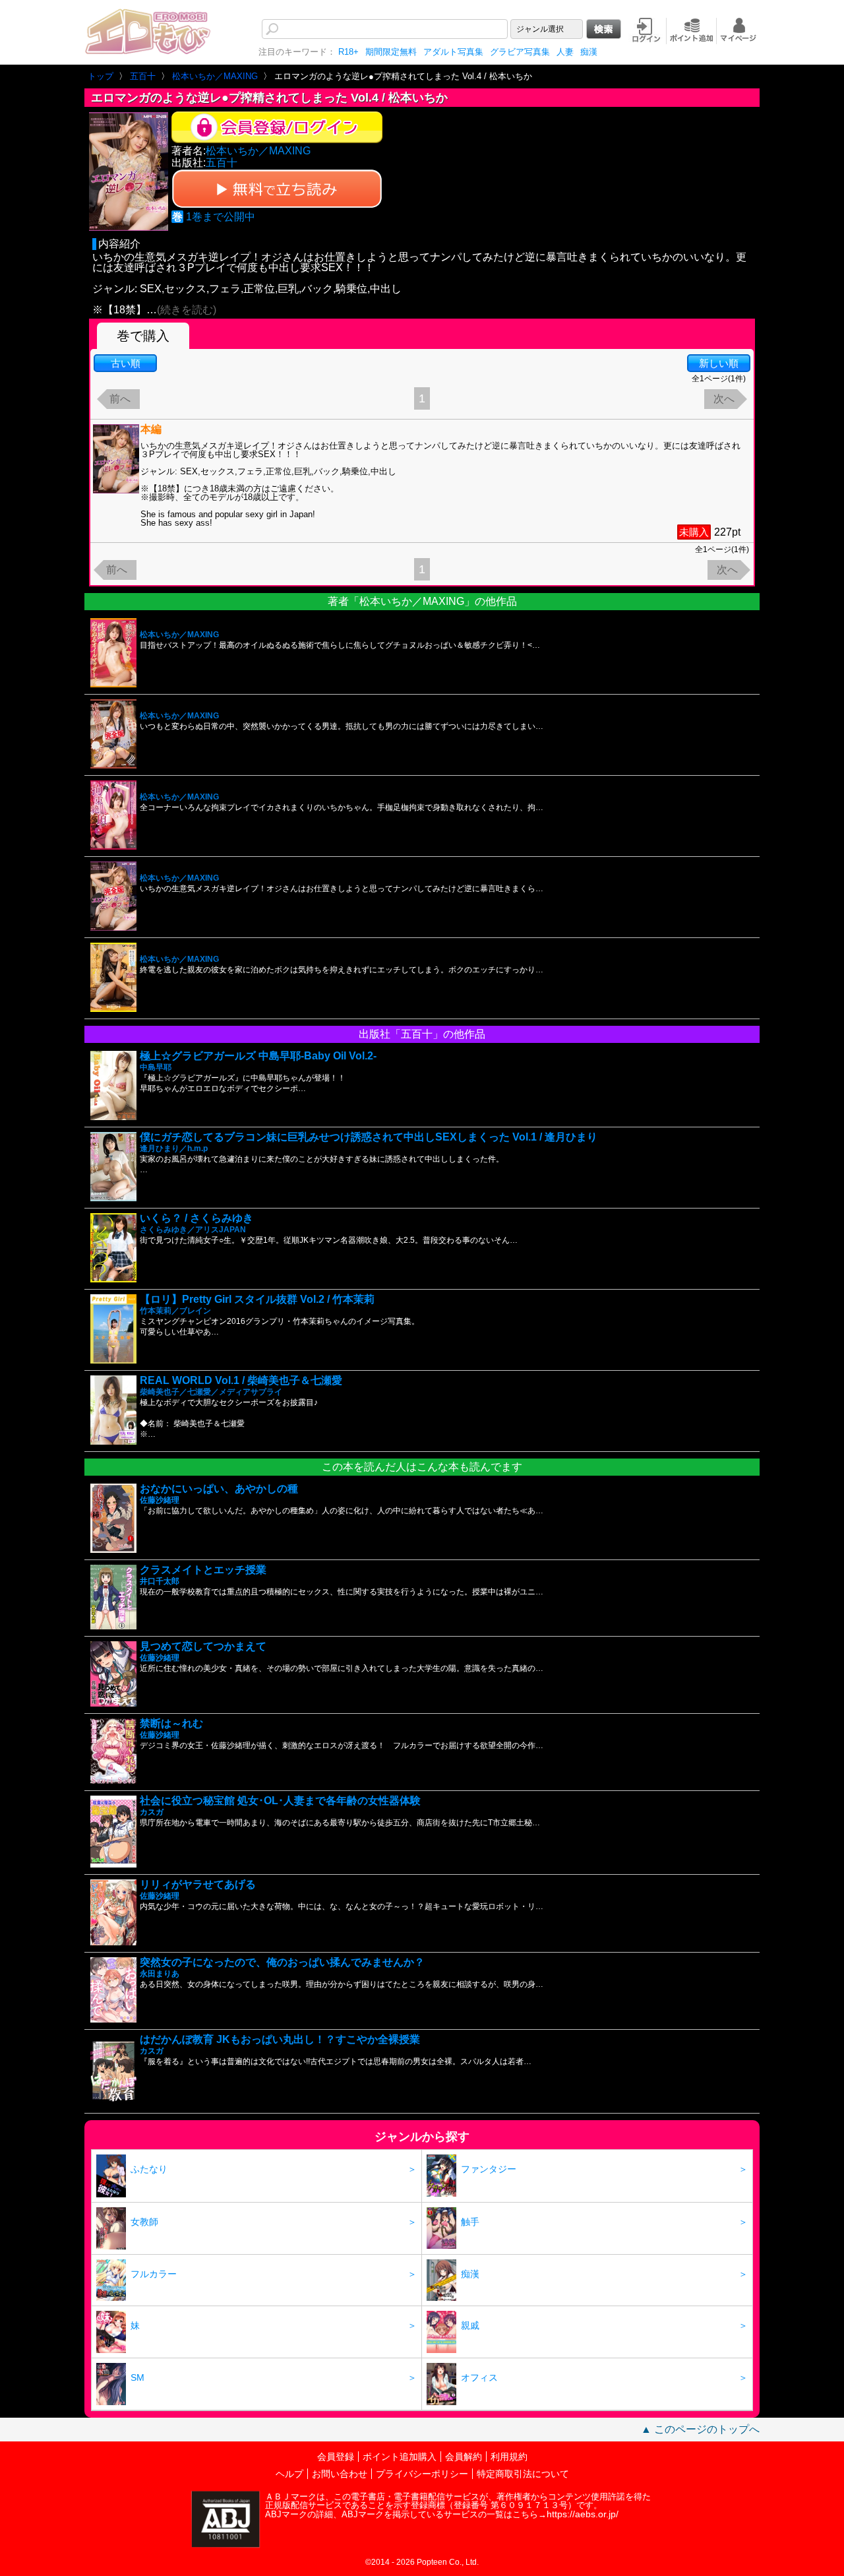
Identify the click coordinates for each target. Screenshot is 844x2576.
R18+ (348, 52)
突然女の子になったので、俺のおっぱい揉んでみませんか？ (282, 1962)
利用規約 (509, 2457)
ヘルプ (289, 2474)
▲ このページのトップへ (700, 2429)
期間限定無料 (391, 52)
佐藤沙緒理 (160, 1500)
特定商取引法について (523, 2474)
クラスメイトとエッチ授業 (203, 1570)
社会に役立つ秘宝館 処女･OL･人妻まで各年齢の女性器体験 (280, 1801)
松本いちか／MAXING (258, 151)
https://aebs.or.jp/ (583, 2514)
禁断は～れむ (171, 1723)
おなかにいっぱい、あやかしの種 (219, 1489)
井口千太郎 (160, 1581)
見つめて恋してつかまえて (203, 1646)
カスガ (152, 1812)
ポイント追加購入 (400, 2457)
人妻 (565, 52)
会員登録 (336, 2457)
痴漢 (589, 52)
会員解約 (464, 2457)
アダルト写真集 (453, 52)
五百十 (222, 163)
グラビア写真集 (520, 52)
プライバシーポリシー (422, 2474)
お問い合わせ (340, 2474)
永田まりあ (160, 1974)
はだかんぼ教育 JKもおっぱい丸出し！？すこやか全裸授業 (280, 2039)
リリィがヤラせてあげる (198, 1884)
